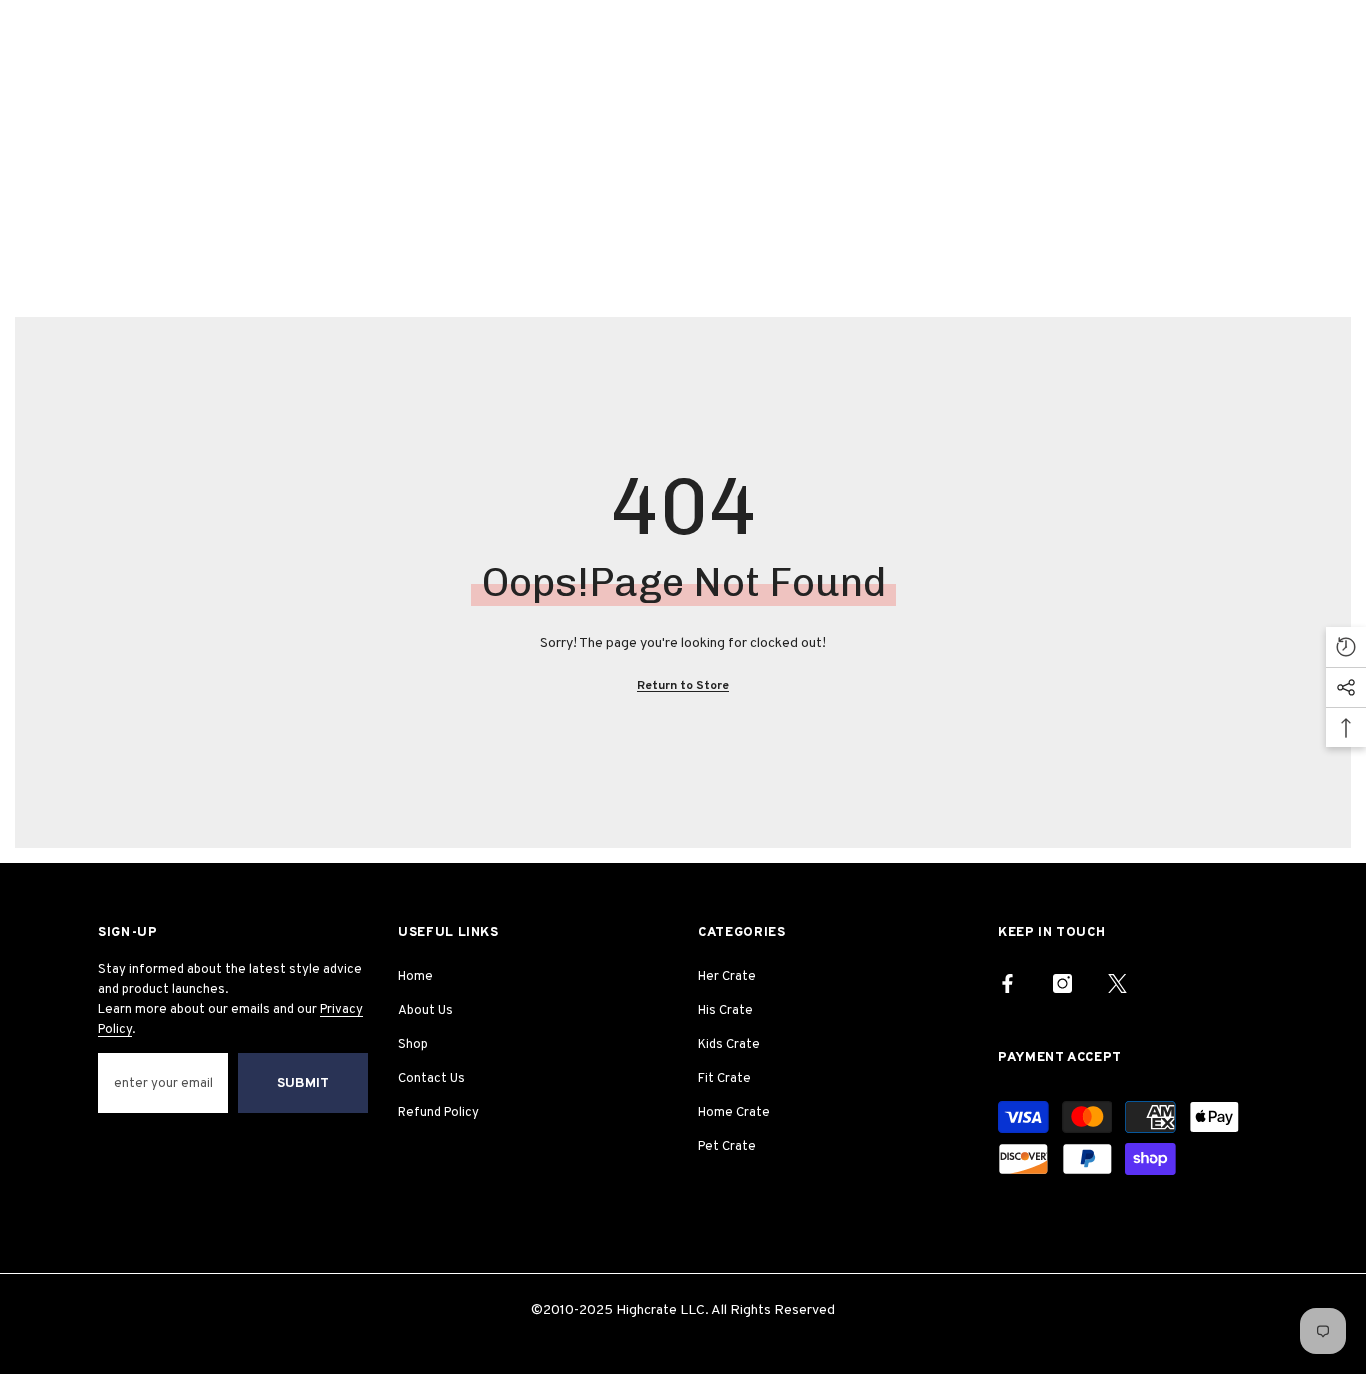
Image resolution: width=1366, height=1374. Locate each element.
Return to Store (683, 686)
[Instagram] (1062, 983)
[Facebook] (1007, 983)
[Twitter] (1117, 983)
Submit (303, 1083)
